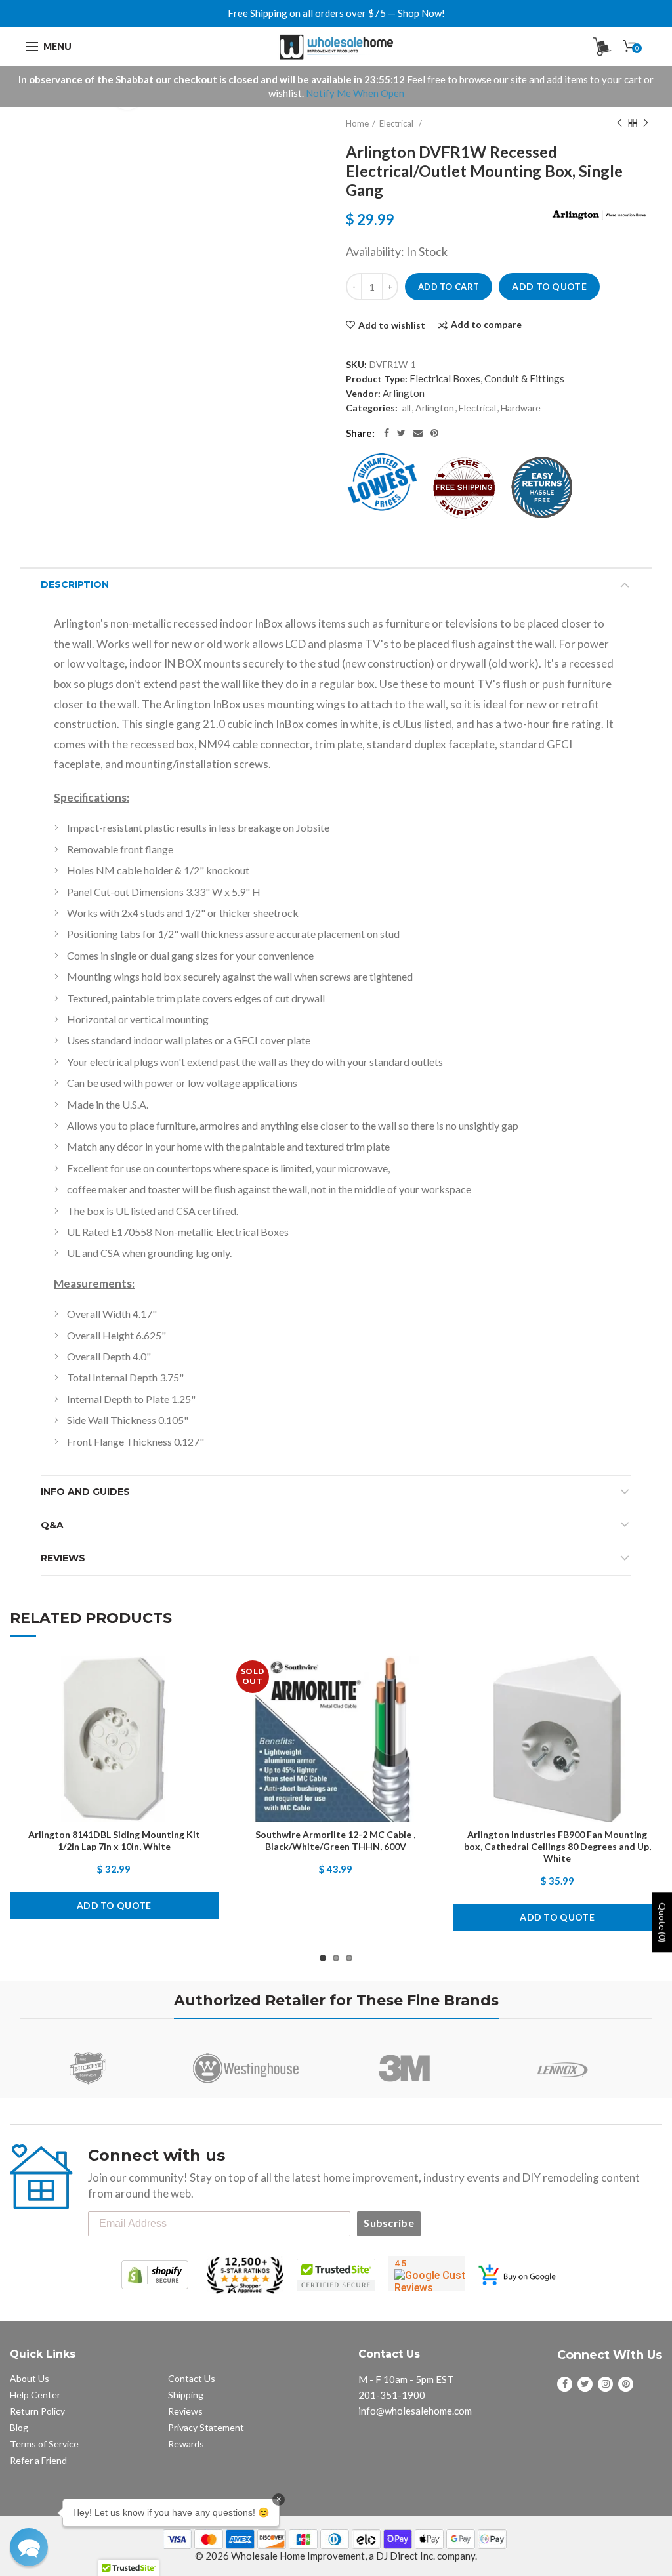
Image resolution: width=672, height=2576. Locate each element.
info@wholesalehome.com (415, 2411)
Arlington (404, 393)
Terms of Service (44, 2444)
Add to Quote (549, 286)
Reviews (63, 1558)
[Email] (418, 433)
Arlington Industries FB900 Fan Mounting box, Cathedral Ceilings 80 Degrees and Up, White (557, 1846)
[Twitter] (401, 433)
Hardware (521, 408)
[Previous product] (619, 123)
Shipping (186, 2395)
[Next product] (646, 123)
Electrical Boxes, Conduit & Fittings (487, 378)
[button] (29, 2547)
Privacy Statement (206, 2427)
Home (357, 123)
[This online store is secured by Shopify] (155, 2275)
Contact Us (192, 2378)
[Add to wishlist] (196, 1677)
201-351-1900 (392, 2395)
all (407, 408)
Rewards (186, 2444)
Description (75, 584)
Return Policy (37, 2411)
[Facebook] (387, 433)
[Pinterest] (434, 433)
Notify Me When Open (355, 93)
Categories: (372, 408)
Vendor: (363, 393)
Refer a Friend (38, 2460)
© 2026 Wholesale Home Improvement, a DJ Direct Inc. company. (336, 2556)
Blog (19, 2427)
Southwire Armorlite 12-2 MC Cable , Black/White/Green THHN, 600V (335, 1840)
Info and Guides (85, 1492)
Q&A (52, 1525)
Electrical (397, 123)
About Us (30, 2378)
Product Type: (377, 379)
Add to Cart (449, 287)
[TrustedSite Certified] (336, 2275)
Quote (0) (662, 1922)
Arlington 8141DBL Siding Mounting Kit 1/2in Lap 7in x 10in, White (114, 1840)
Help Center (35, 2395)
